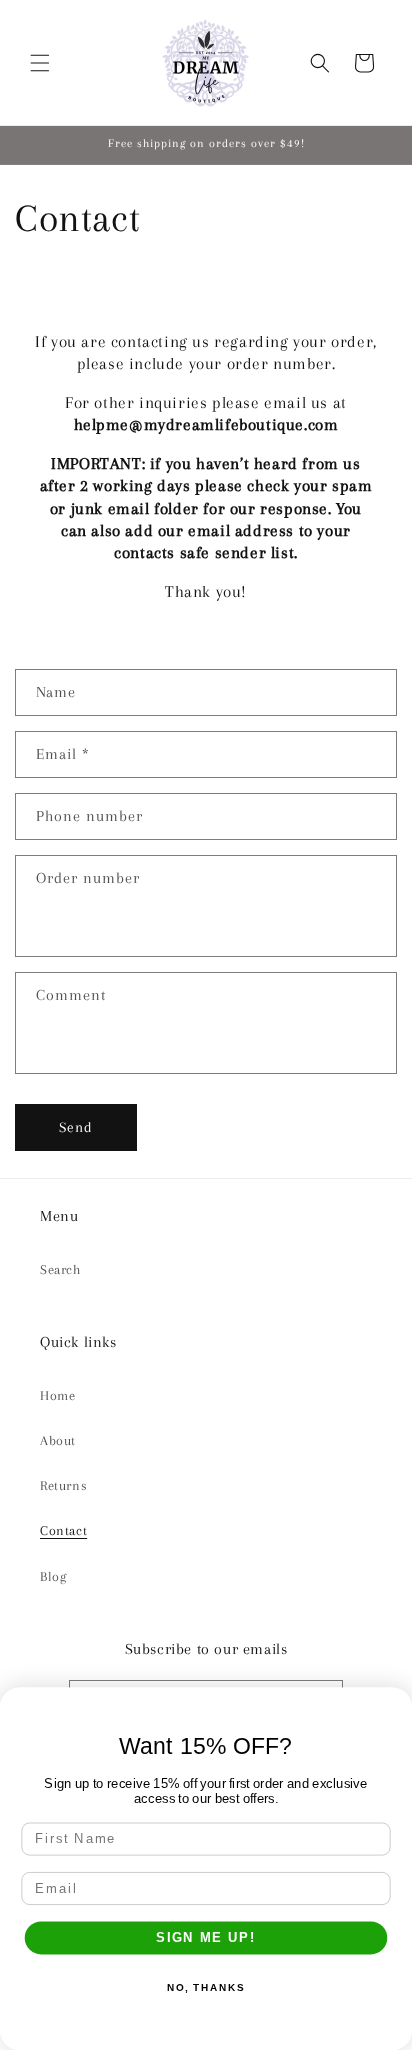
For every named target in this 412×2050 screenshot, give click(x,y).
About (58, 1440)
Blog (53, 1576)
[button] (40, 63)
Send (76, 1127)
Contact (63, 1530)
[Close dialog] (394, 1706)
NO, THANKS (206, 1988)
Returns (63, 1485)
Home (57, 1395)
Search (60, 1269)
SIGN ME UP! (206, 1938)
